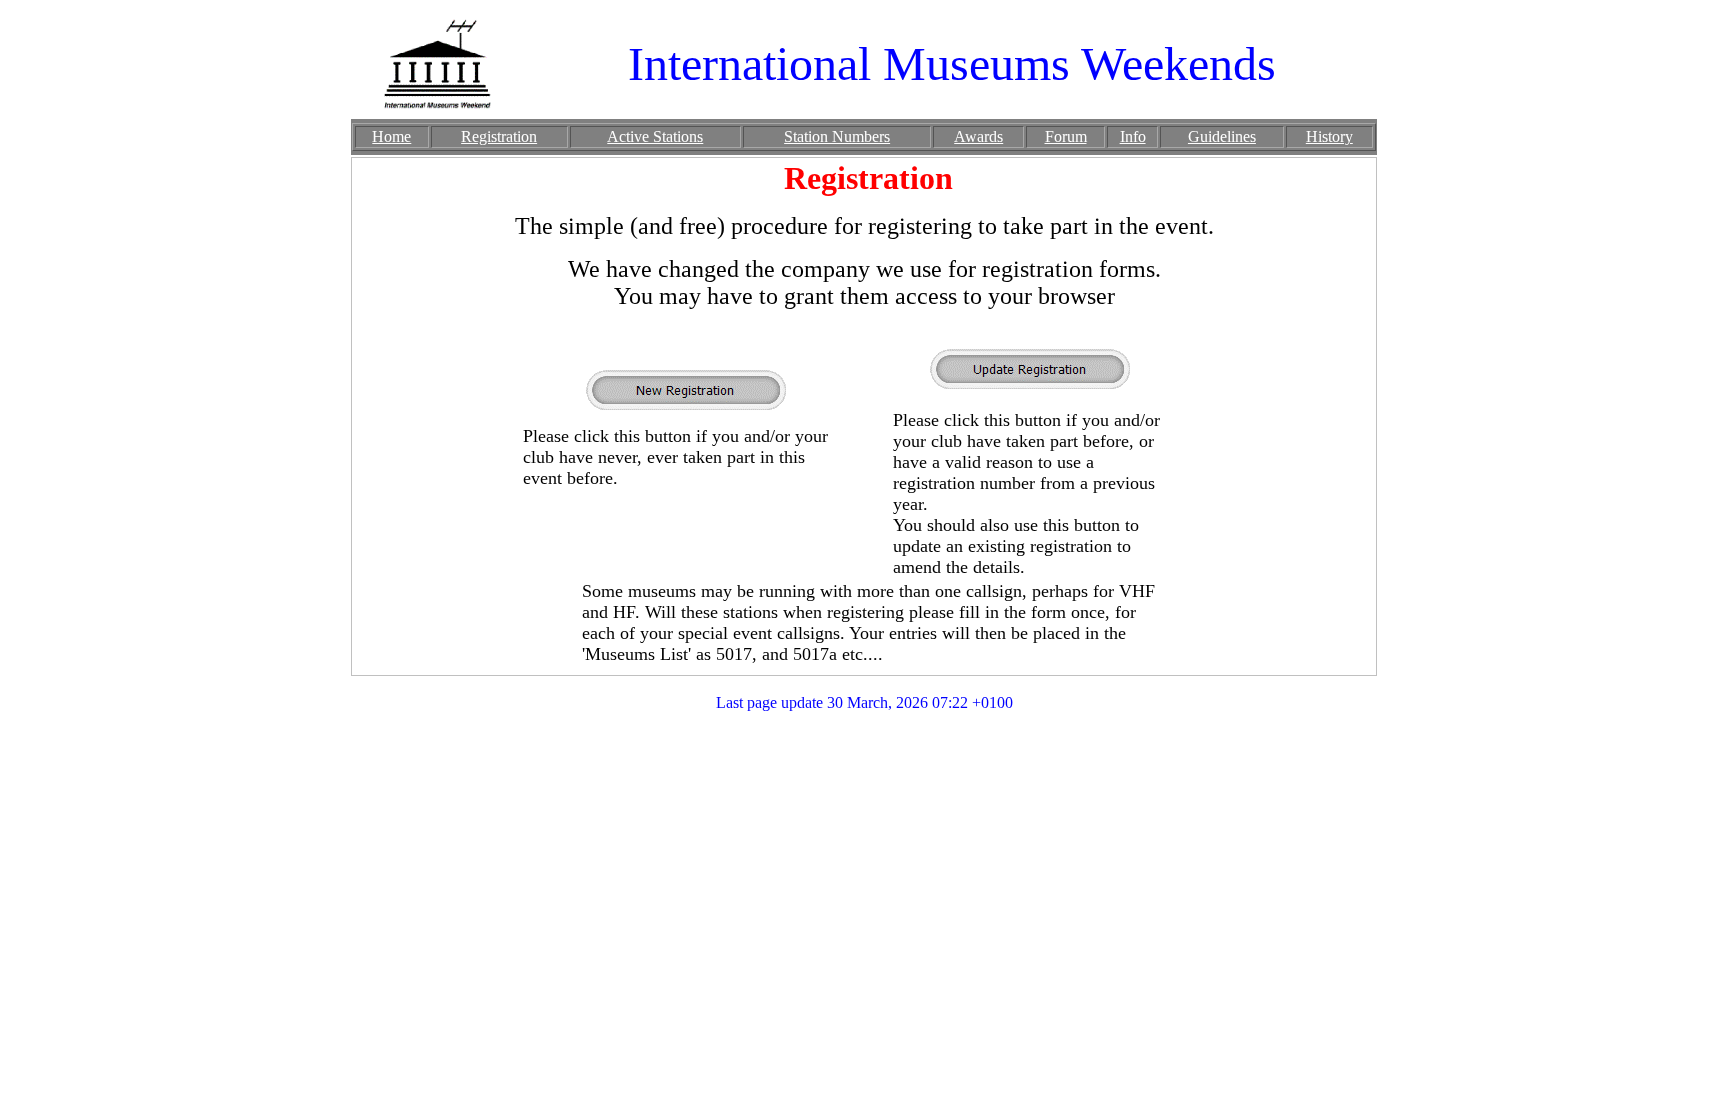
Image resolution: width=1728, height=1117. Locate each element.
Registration (499, 136)
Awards (978, 136)
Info (1133, 136)
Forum (1066, 136)
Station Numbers (837, 136)
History (1329, 136)
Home (391, 136)
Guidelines (1222, 136)
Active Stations (655, 136)
